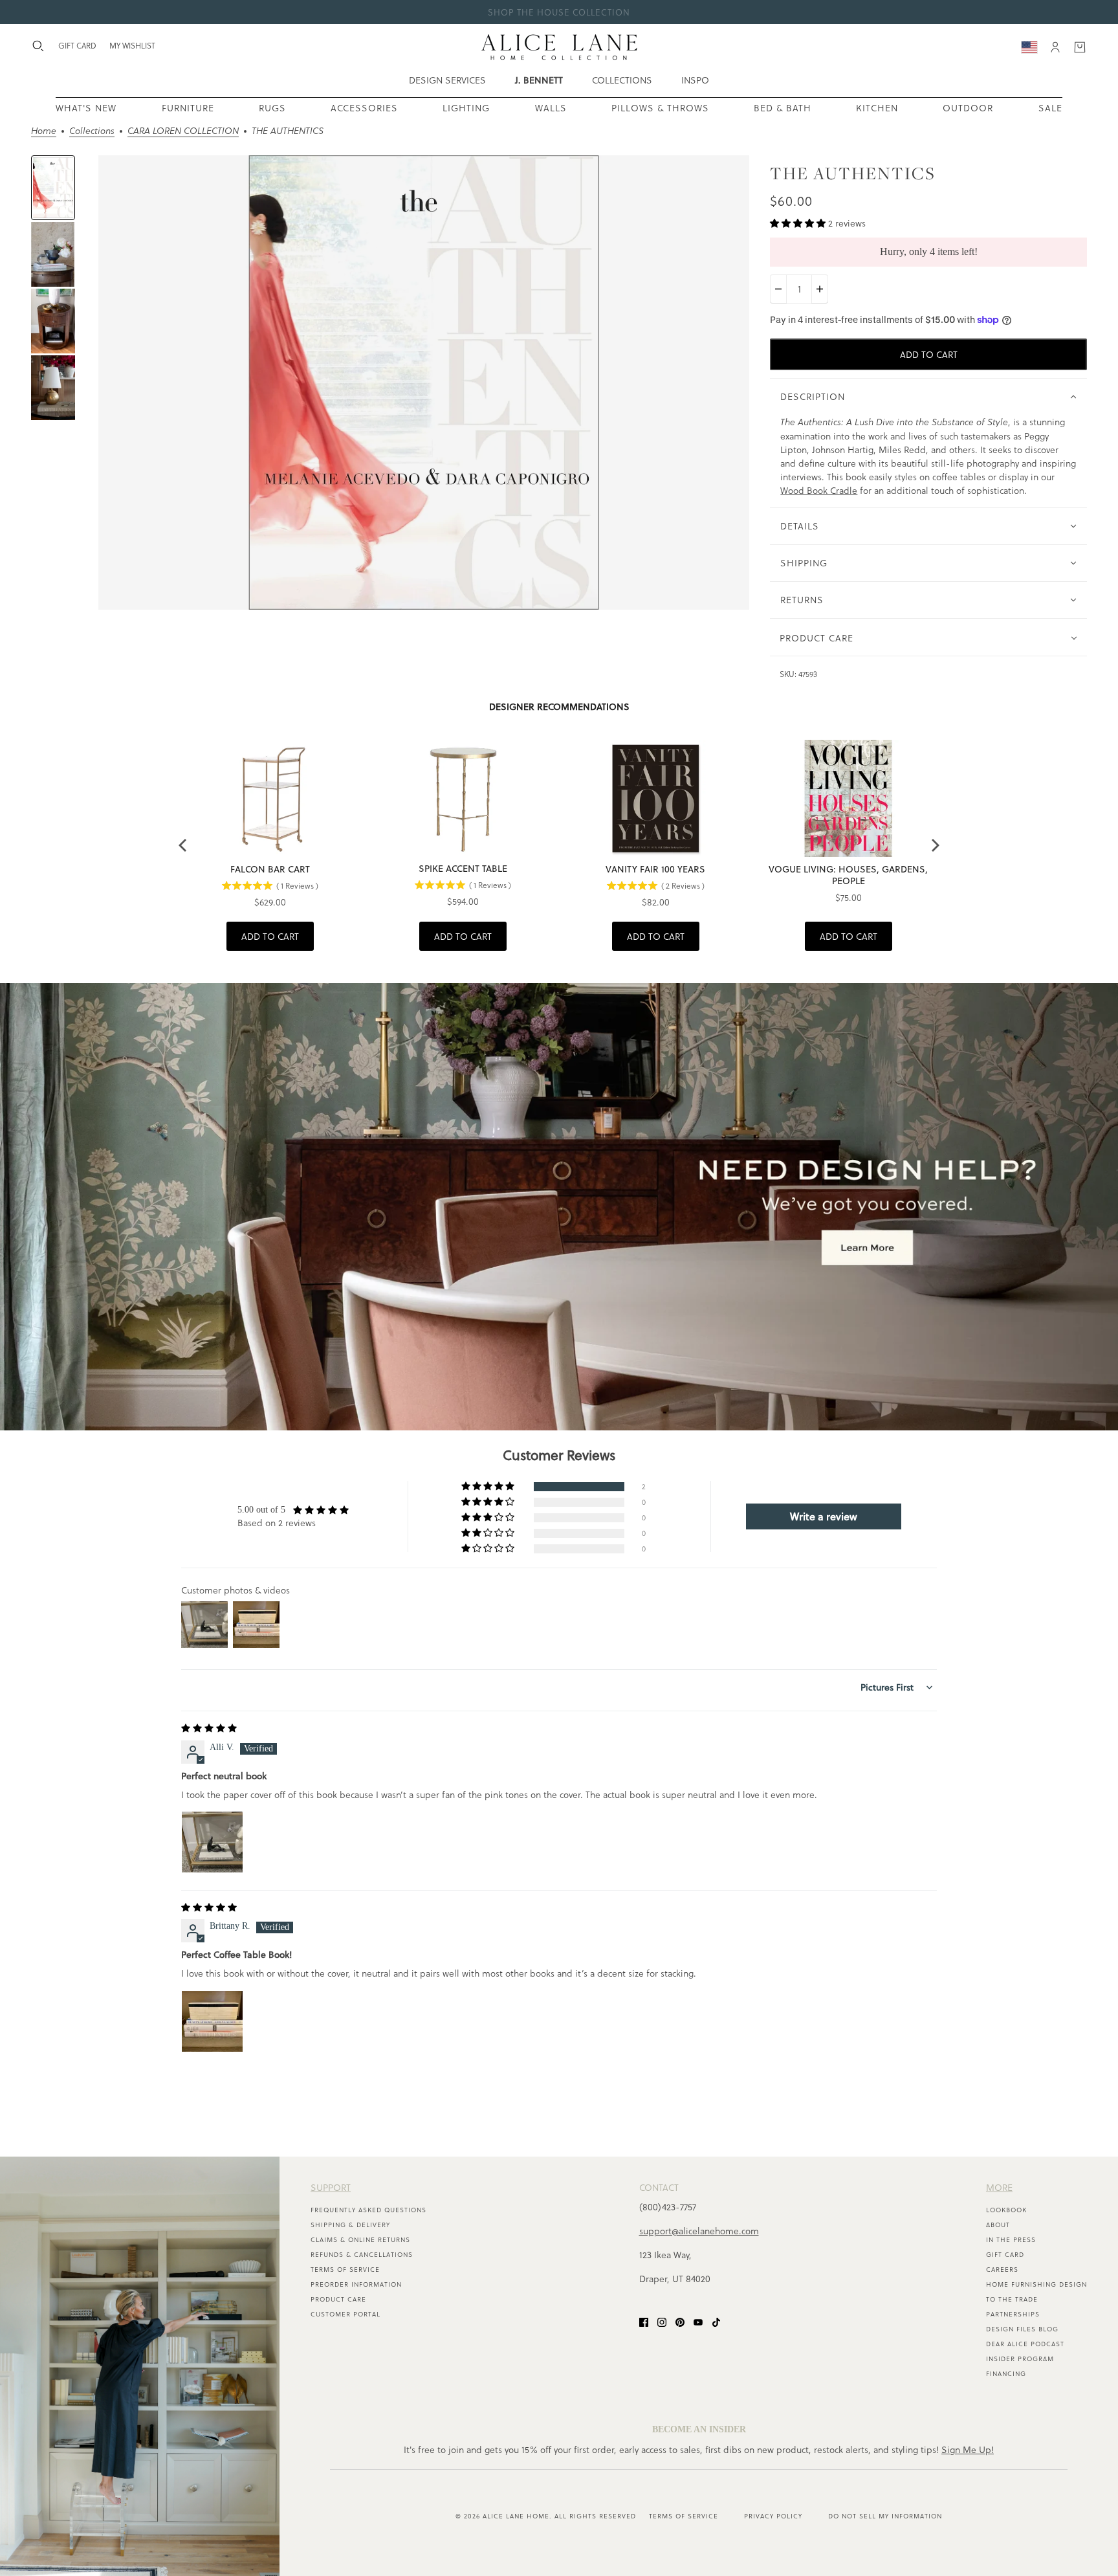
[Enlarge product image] (424, 383)
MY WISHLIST (132, 45)
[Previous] (184, 845)
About (998, 2225)
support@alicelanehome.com (699, 2231)
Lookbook (1006, 2210)
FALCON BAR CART (270, 869)
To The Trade (1012, 2299)
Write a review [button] (824, 1516)
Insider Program (1020, 2359)
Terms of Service (345, 2269)
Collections (92, 132)
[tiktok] (716, 2321)
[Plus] (820, 289)
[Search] (38, 46)
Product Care (338, 2299)
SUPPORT (331, 2187)
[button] (799, 223)
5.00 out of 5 (261, 1510)
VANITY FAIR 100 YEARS (655, 869)
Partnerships (1013, 2314)
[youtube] (698, 2321)
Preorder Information (356, 2284)
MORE (999, 2187)
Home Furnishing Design (1036, 2284)
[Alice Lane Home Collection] (559, 47)
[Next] (934, 845)
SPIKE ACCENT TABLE (463, 869)
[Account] (1055, 47)
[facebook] (644, 2321)
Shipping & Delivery (350, 2225)
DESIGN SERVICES (447, 80)
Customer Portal (345, 2314)
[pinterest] (680, 2321)
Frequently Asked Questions (368, 2210)
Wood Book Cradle (819, 490)
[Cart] (1080, 47)
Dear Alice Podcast (1025, 2344)
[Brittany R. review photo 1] (212, 2021)
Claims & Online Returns (360, 2239)
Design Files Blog (1022, 2329)
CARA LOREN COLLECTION (183, 132)
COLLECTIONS (622, 80)
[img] (209, 1728)
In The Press (1011, 2239)
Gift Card (1005, 2254)
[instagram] (662, 2321)
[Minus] (778, 289)
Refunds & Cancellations (362, 2254)
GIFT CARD (77, 45)
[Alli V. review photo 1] (212, 1842)
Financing (1006, 2373)
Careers (1002, 2269)
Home (44, 132)
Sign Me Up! (968, 2449)
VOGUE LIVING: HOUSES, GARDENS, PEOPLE (848, 875)
